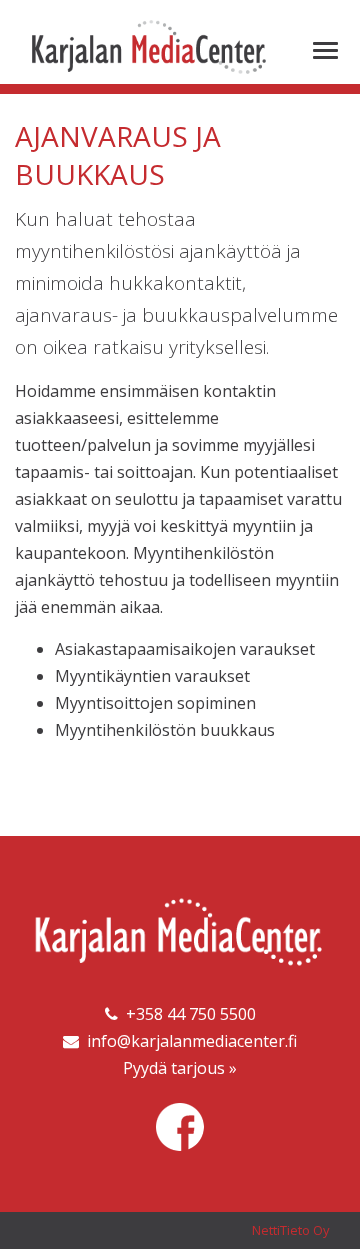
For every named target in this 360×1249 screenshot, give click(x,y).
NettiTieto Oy (291, 1230)
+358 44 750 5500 (187, 1014)
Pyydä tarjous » (180, 1068)
